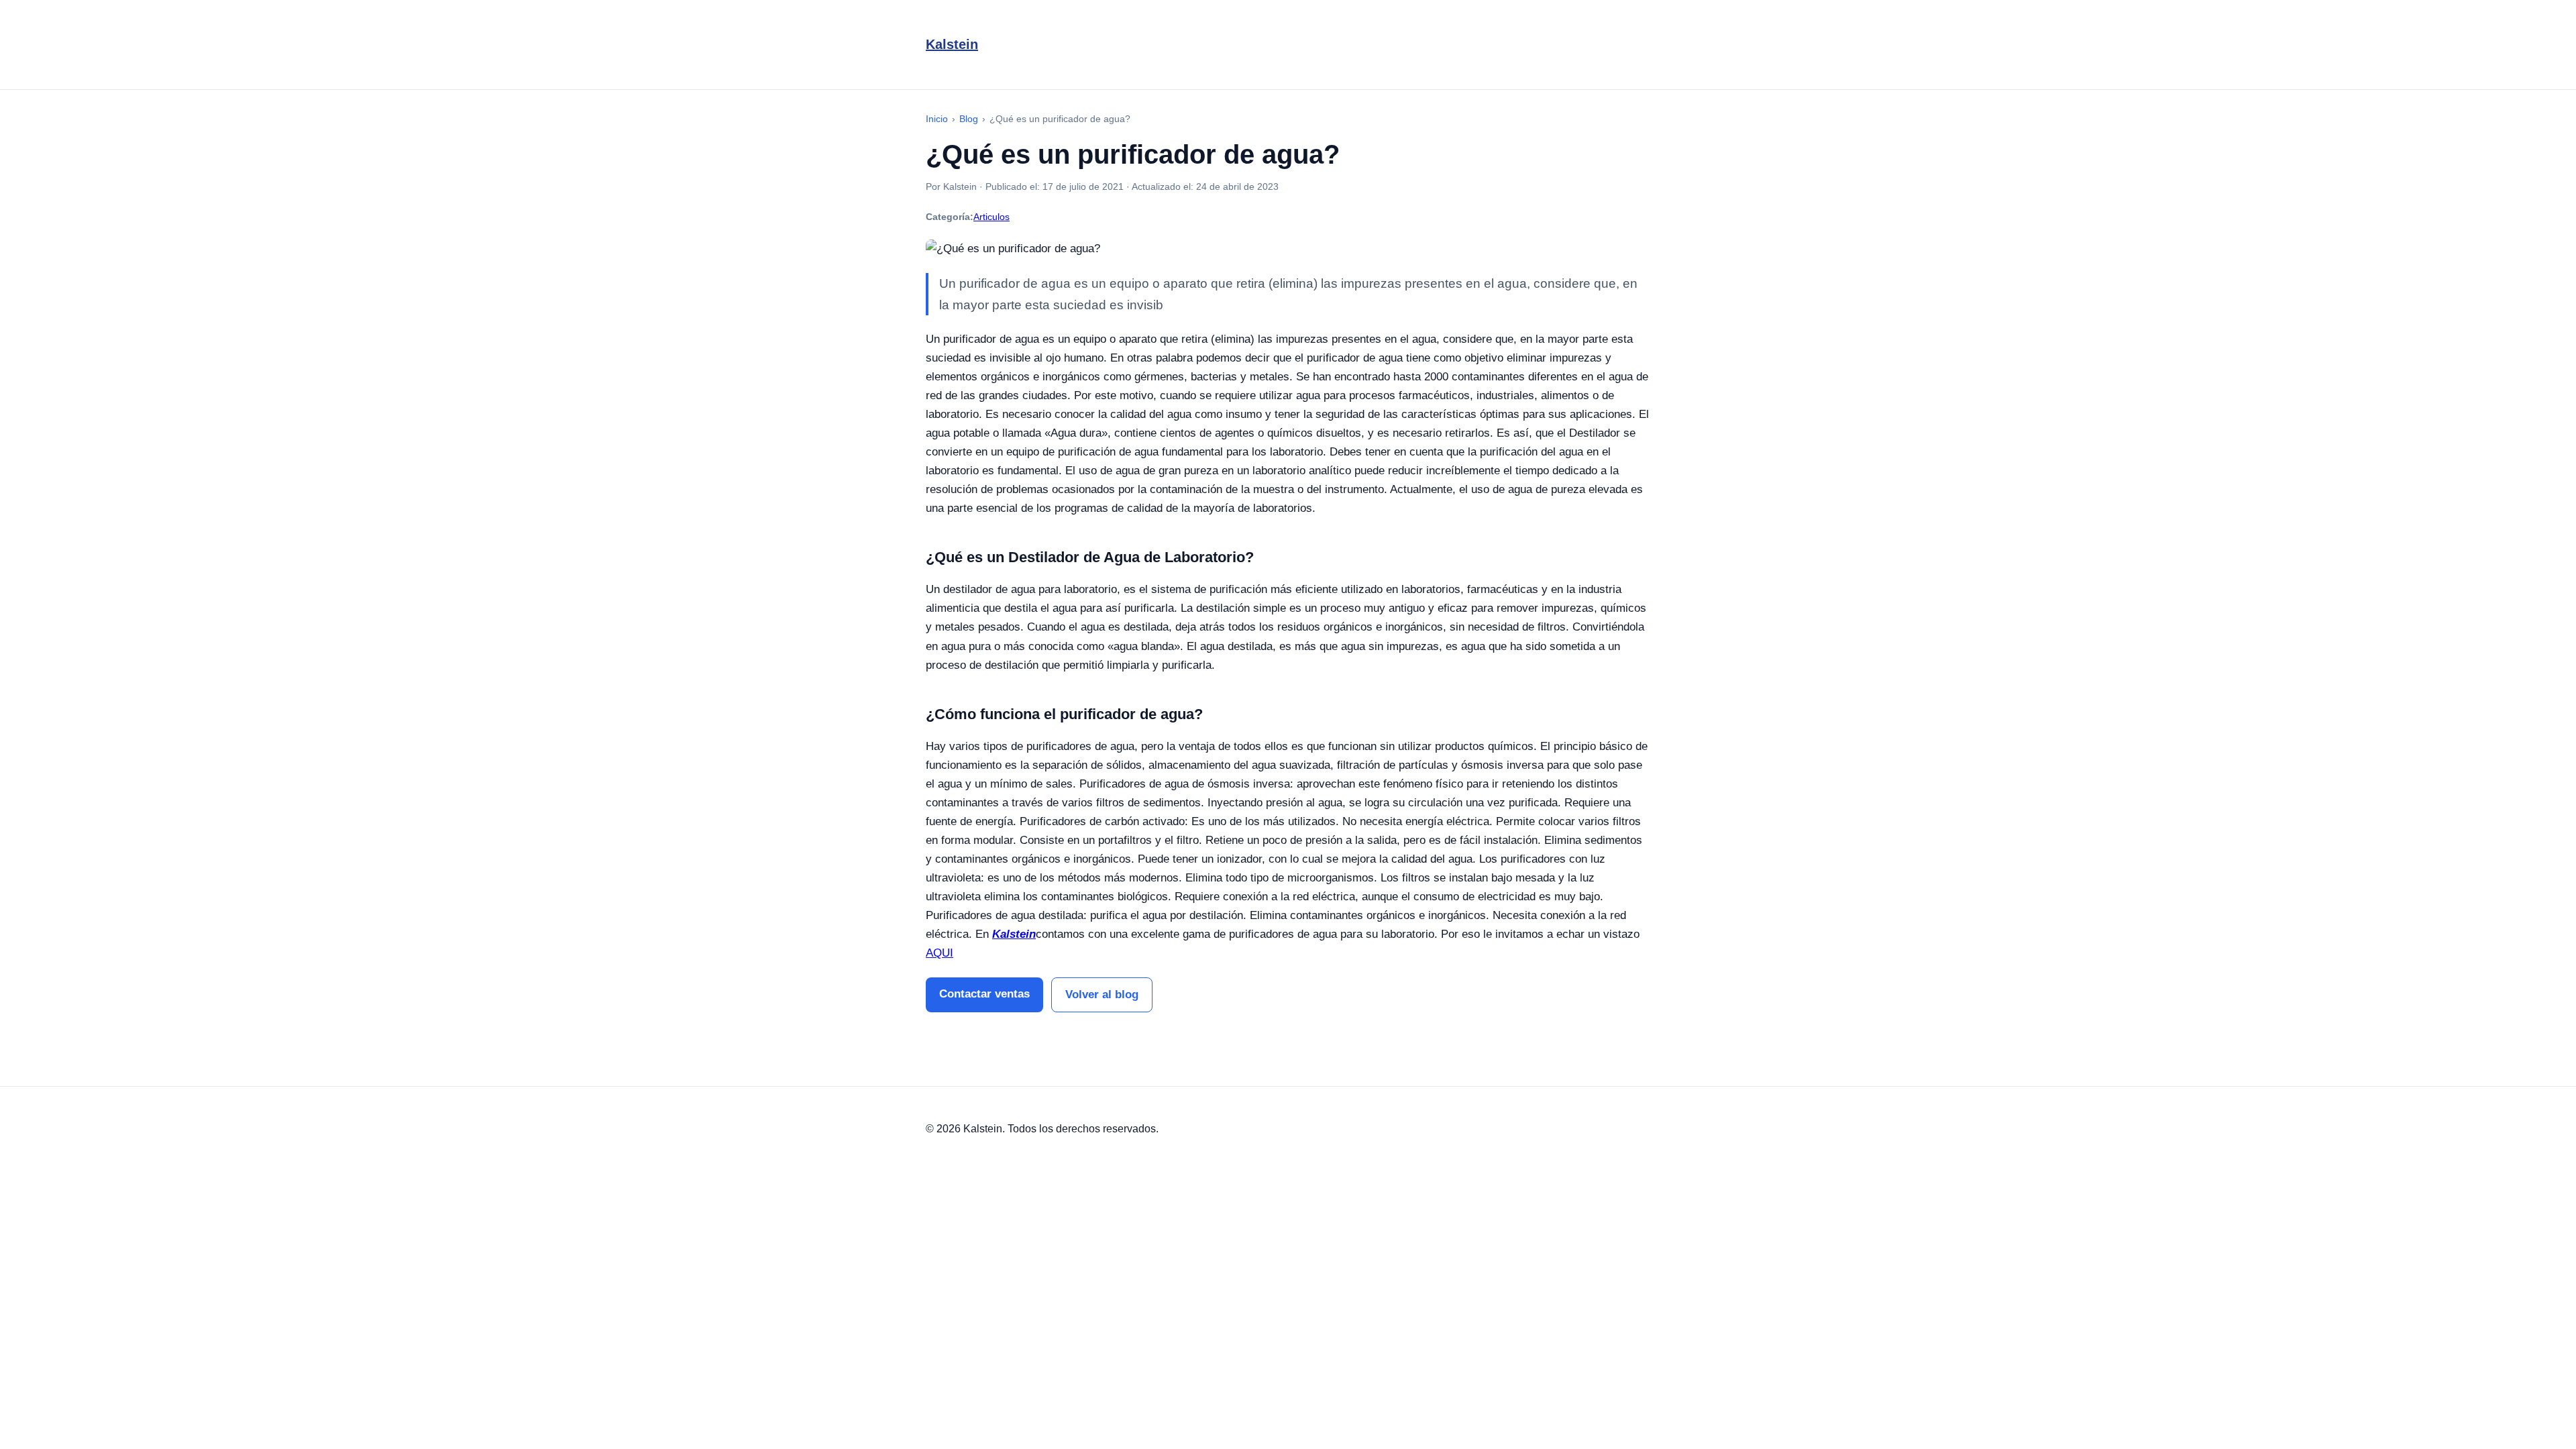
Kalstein (952, 44)
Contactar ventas (984, 994)
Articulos (991, 217)
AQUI (940, 953)
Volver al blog (1102, 995)
